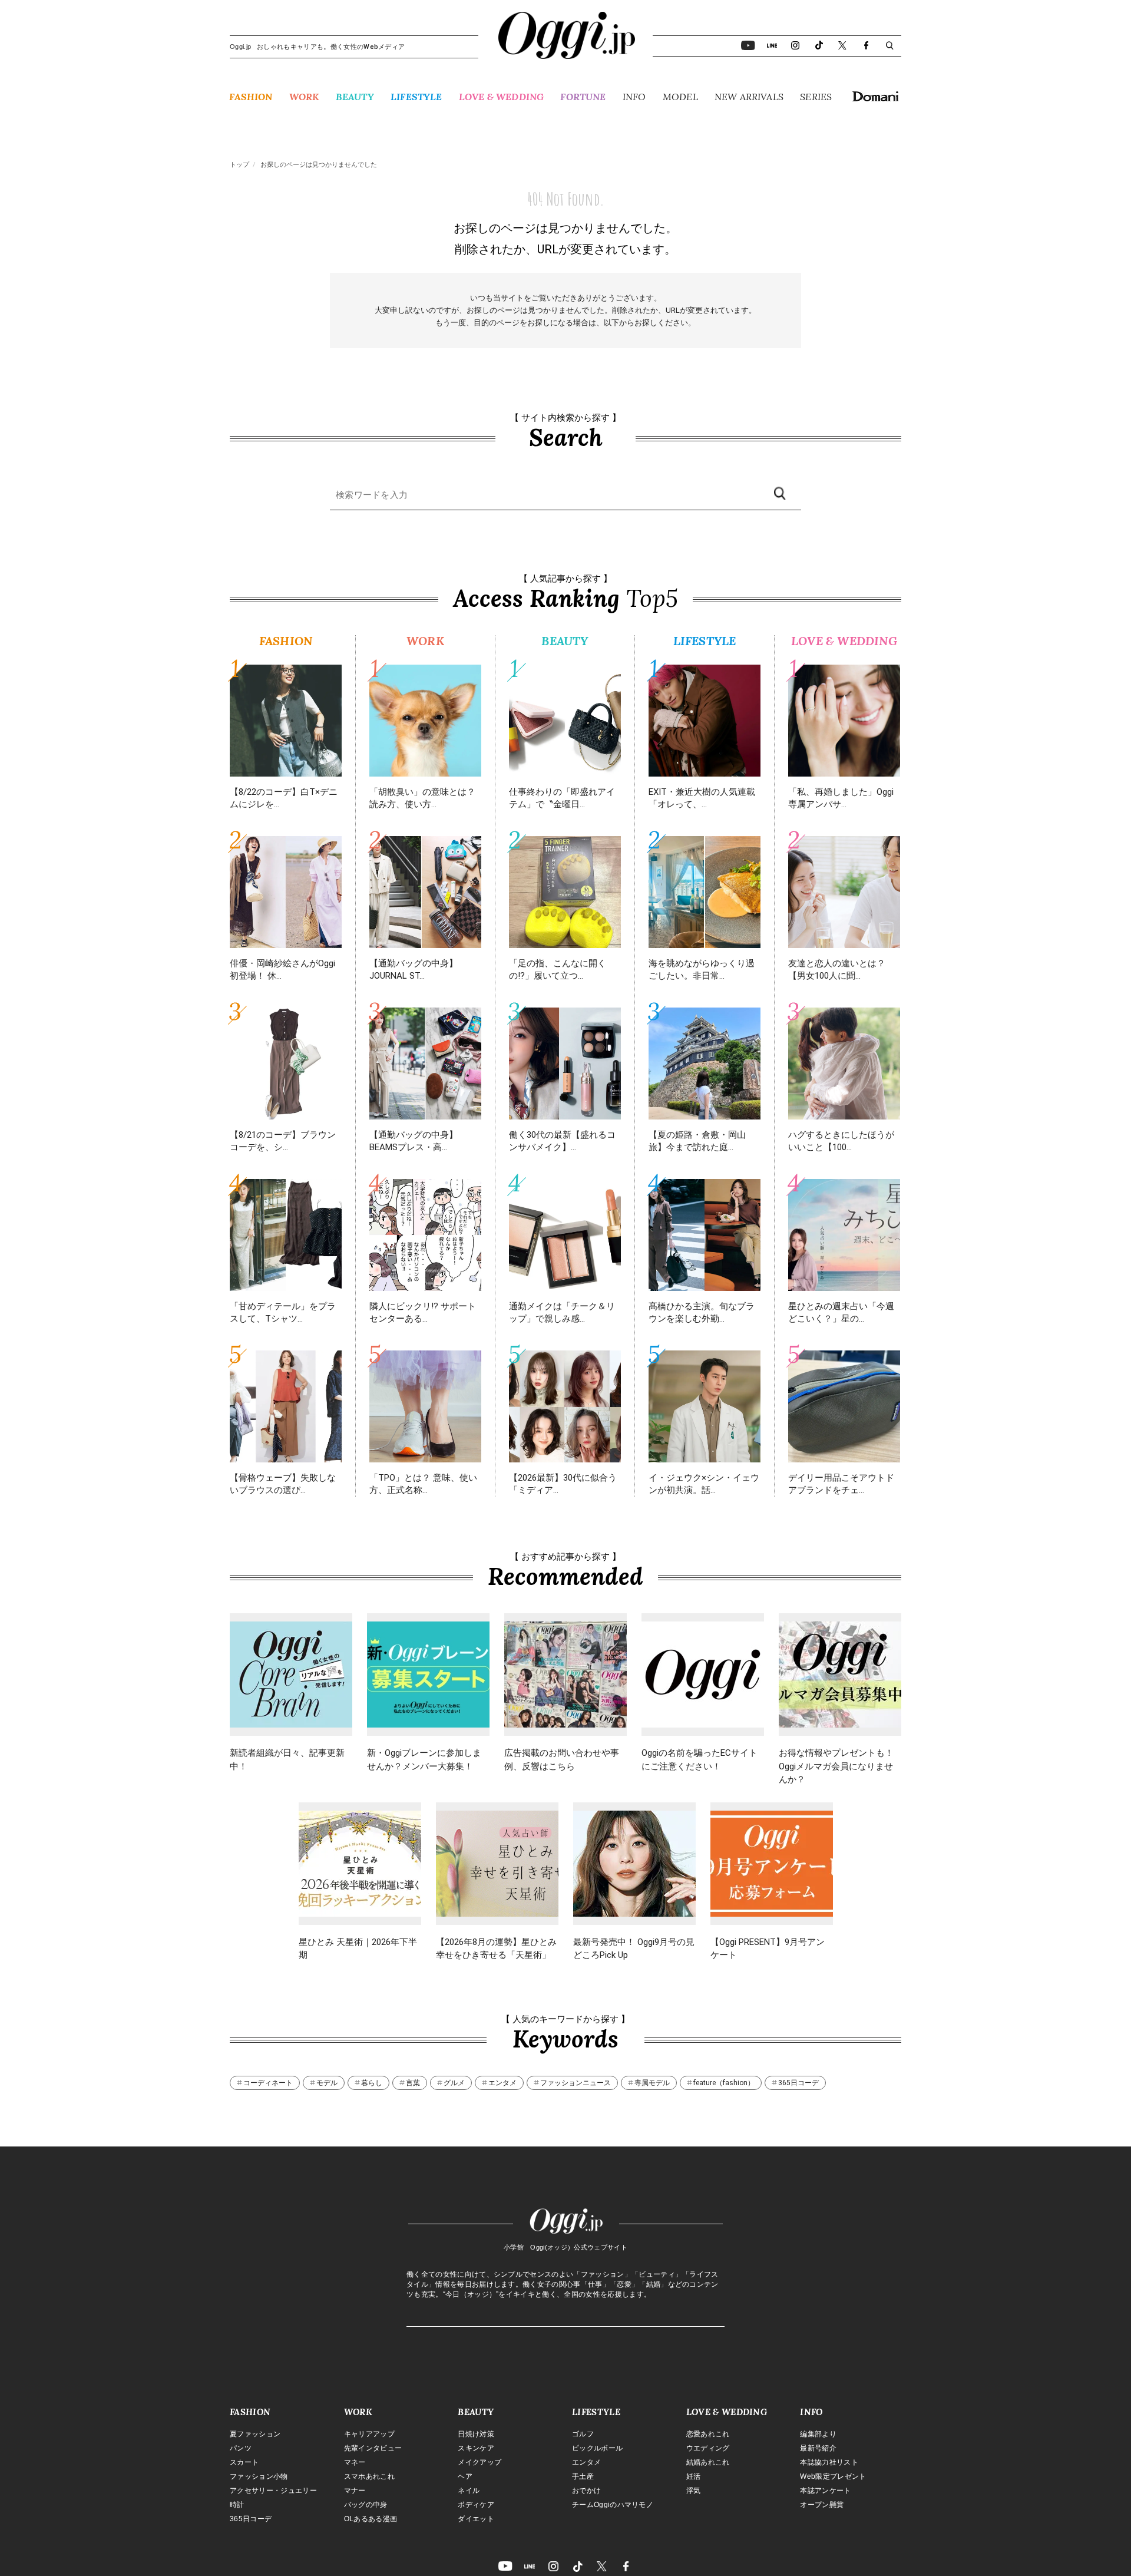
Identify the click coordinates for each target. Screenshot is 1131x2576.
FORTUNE (583, 97)
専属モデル (652, 2083)
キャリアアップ (369, 2434)
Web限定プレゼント (833, 2476)
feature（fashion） (724, 2083)
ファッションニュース (576, 2083)
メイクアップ (479, 2462)
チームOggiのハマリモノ (613, 2505)
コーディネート (268, 2083)
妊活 (694, 2476)
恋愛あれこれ (708, 2434)
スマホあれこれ (369, 2476)
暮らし (372, 2083)
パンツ (241, 2448)
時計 (237, 2505)
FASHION (251, 97)
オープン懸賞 (822, 2505)
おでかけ (586, 2491)
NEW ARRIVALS (749, 97)
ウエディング (708, 2448)
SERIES (816, 97)
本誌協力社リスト (829, 2462)
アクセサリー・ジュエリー (273, 2491)
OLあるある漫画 (371, 2519)
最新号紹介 (818, 2448)
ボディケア (476, 2505)
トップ (239, 165)
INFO (634, 97)
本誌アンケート (825, 2491)
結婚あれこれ (708, 2462)
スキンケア (476, 2448)
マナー (355, 2491)
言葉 (413, 2083)
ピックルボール (597, 2448)
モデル (327, 2083)
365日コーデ (798, 2083)
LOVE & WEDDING (501, 97)
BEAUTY (355, 97)
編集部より (818, 2434)
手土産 (583, 2476)
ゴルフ (583, 2434)
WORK (304, 97)
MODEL (680, 97)
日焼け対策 (476, 2434)
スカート (244, 2462)
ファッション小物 (259, 2476)
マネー (355, 2462)
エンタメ (502, 2083)
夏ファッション (255, 2434)
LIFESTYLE (416, 97)
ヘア (465, 2476)
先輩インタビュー (373, 2448)
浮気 (694, 2491)
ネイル (469, 2491)
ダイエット (476, 2519)
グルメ (454, 2083)
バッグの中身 (366, 2505)
